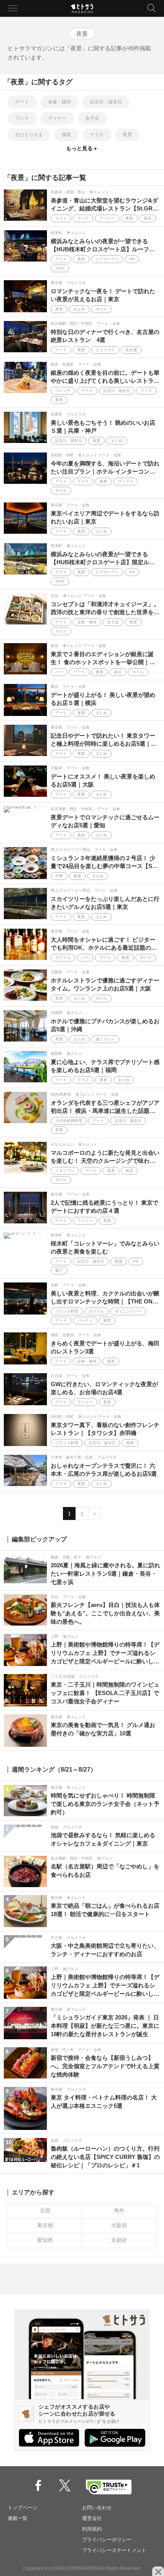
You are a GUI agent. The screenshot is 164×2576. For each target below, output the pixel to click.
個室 (66, 135)
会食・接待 (59, 102)
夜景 (127, 135)
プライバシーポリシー (107, 2540)
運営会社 (92, 2518)
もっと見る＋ (82, 148)
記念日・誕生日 (106, 102)
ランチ (22, 118)
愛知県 (45, 2240)
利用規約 (92, 2529)
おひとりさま (29, 135)
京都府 (119, 2240)
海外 (119, 2210)
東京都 (45, 2225)
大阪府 (119, 2225)
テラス (97, 135)
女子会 (92, 118)
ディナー (57, 118)
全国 (45, 2210)
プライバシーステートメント (114, 2550)
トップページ (23, 2508)
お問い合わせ (97, 2508)
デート (22, 102)
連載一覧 (18, 2518)
